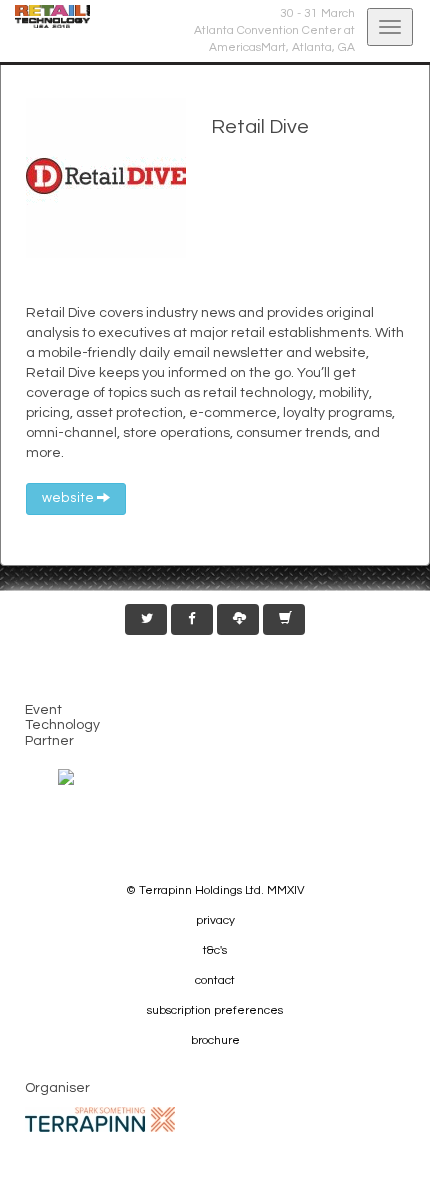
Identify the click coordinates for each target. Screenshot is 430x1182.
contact (215, 980)
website (69, 498)
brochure (215, 1040)
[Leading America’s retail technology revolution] (45, 16)
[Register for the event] (284, 619)
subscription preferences (215, 1010)
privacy (215, 920)
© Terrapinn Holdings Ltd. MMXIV (215, 890)
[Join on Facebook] (192, 619)
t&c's (215, 950)
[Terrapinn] (100, 1118)
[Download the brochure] (238, 619)
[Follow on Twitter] (146, 619)
